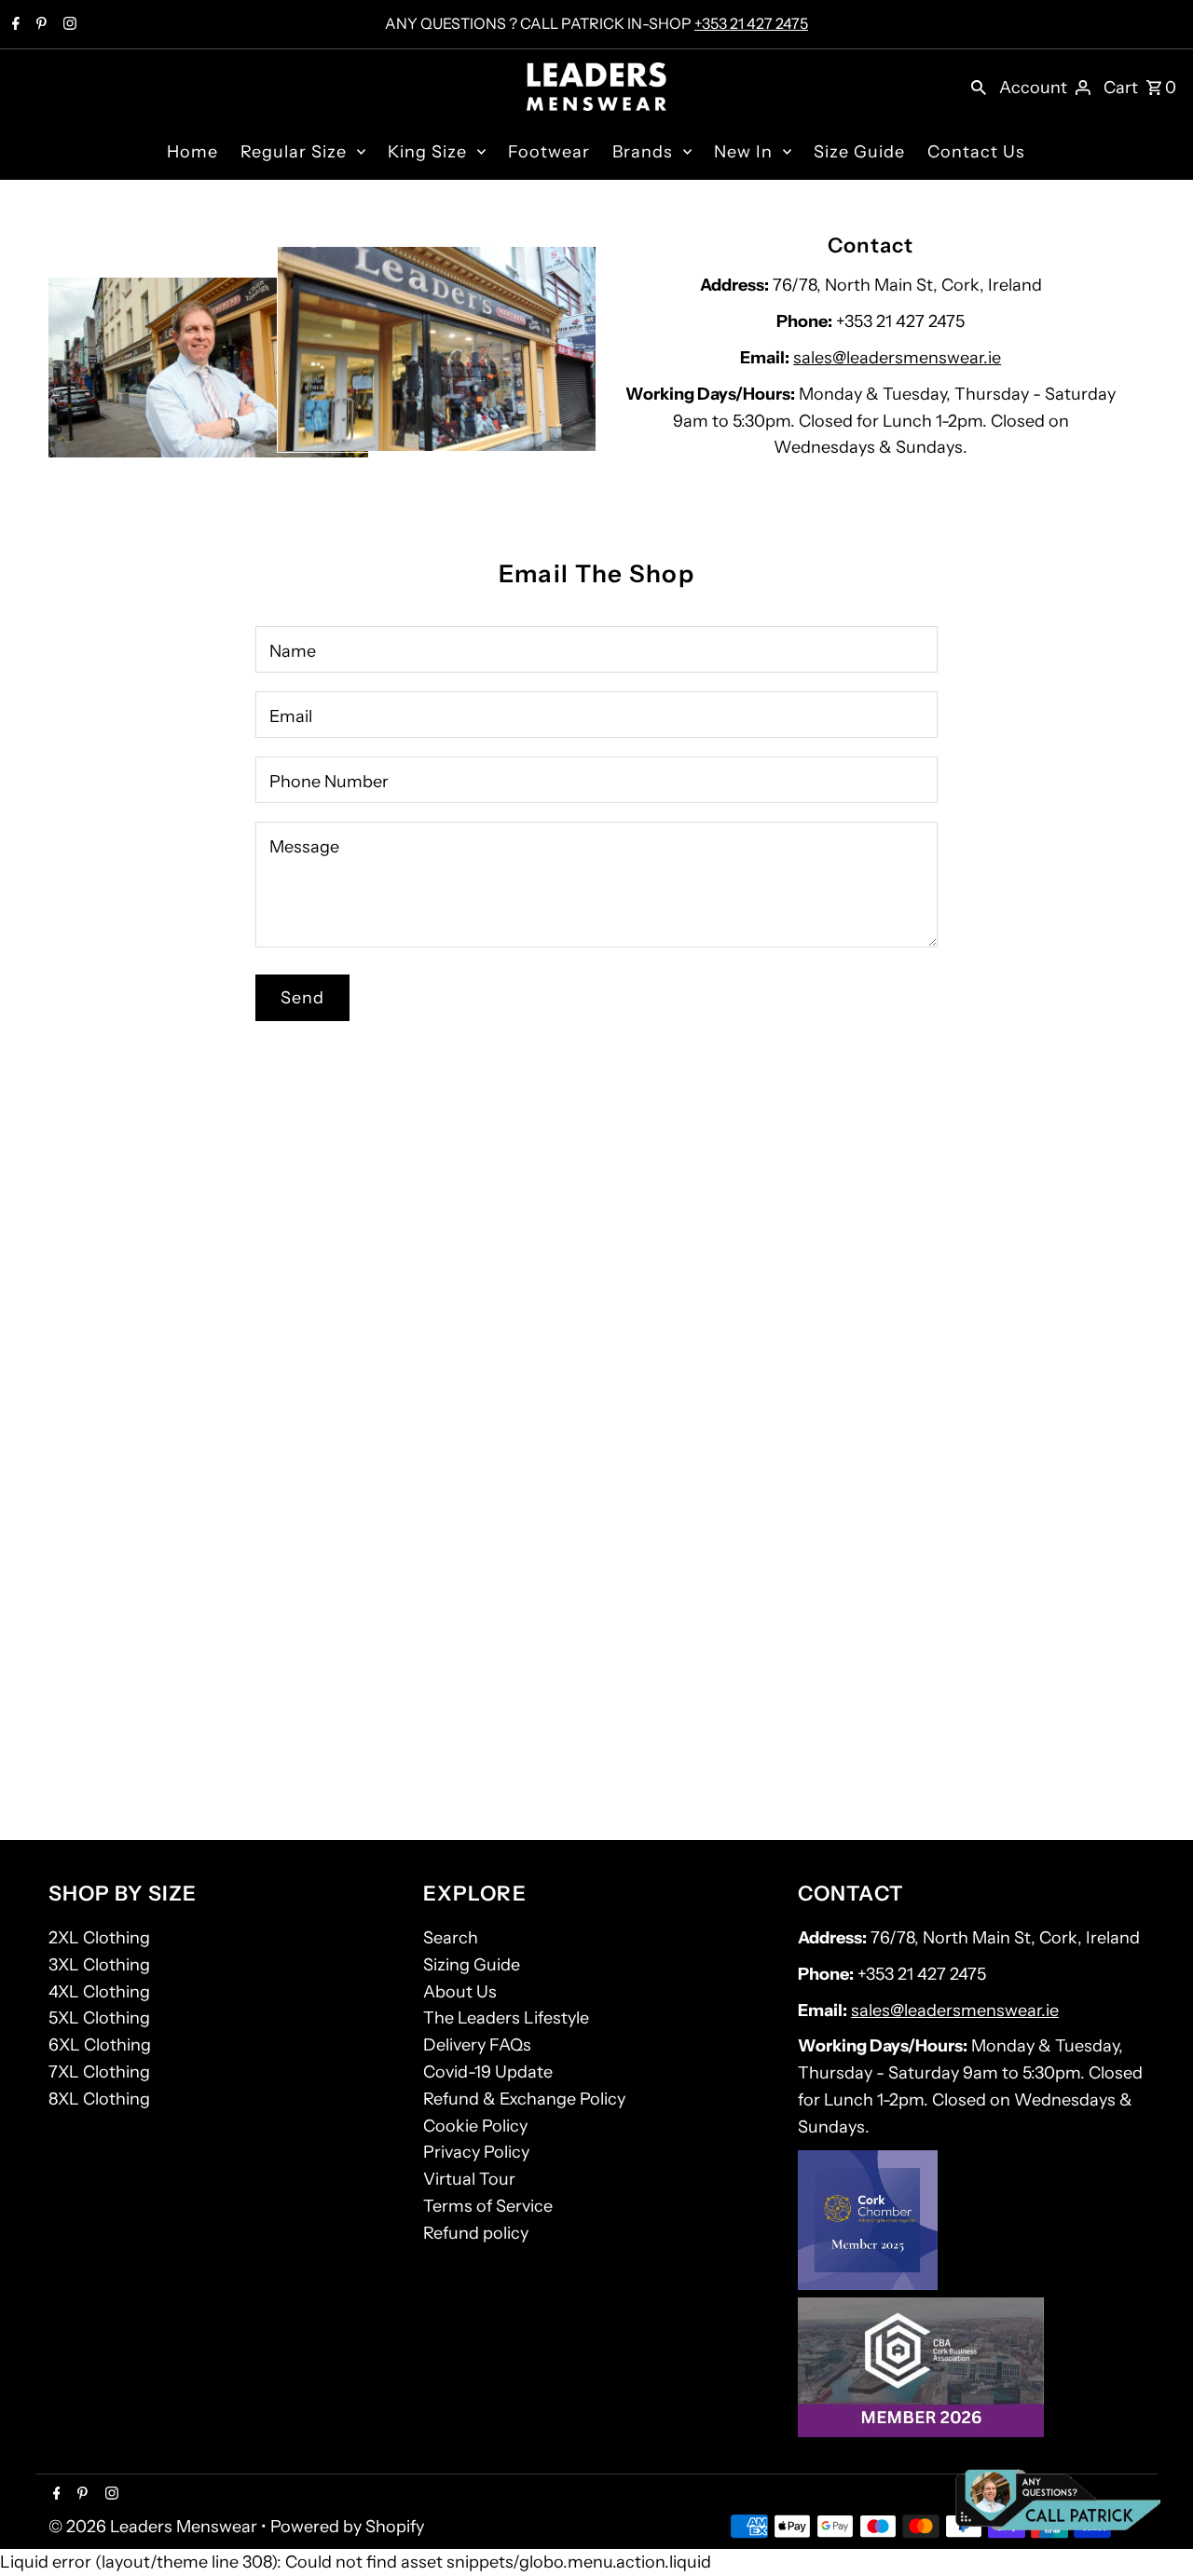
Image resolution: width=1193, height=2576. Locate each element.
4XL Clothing (99, 1992)
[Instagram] (68, 25)
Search (451, 1938)
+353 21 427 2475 (751, 23)
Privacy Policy (476, 2152)
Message (304, 847)
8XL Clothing (99, 2099)
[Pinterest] (39, 25)
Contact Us (976, 152)
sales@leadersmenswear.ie (897, 358)
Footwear (549, 152)
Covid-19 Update (488, 2072)
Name (293, 651)
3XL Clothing (99, 1965)
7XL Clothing (99, 2072)
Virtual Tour (469, 2179)
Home (192, 152)
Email (291, 716)
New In (743, 152)
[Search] (979, 87)
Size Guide (859, 152)
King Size (427, 152)
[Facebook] (14, 25)
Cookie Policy (475, 2126)
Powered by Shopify (347, 2527)
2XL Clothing (99, 1938)
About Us (460, 1992)
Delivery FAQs (477, 2045)
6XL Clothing (100, 2045)
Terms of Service (488, 2206)
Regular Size (294, 152)
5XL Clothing (99, 2018)
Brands (643, 152)
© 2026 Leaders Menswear (155, 2527)
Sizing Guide (472, 1965)
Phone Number (329, 782)
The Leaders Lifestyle (506, 2018)
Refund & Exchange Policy (524, 2099)
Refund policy (476, 2233)
